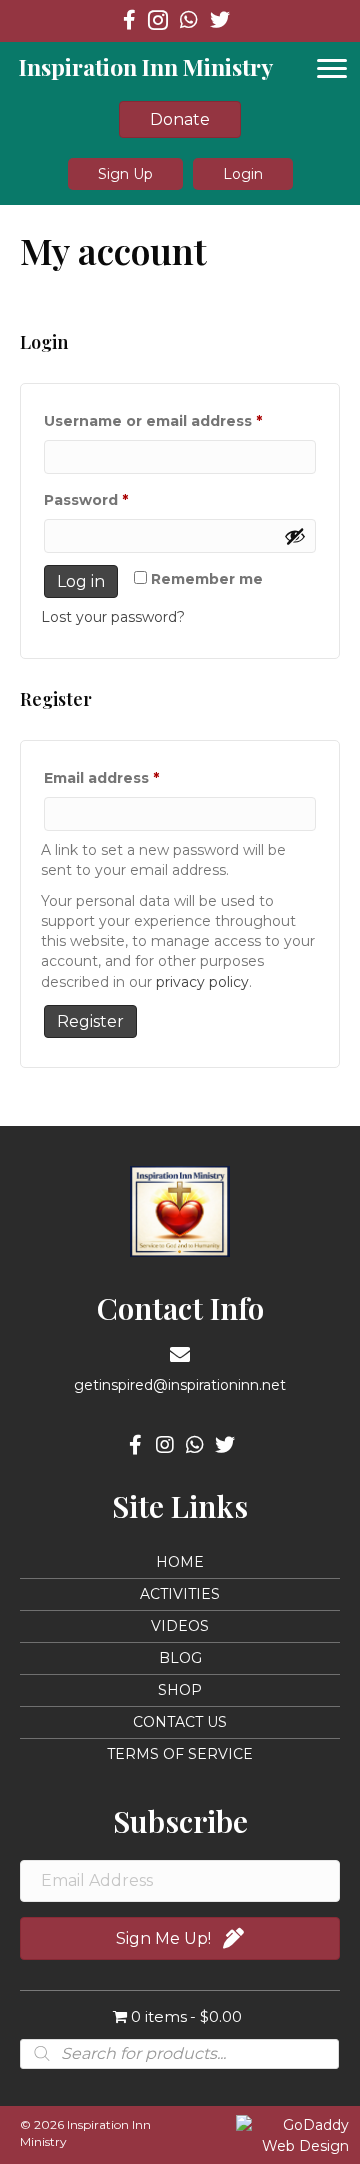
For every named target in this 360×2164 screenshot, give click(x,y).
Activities (180, 1594)
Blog (180, 1658)
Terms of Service (180, 1754)
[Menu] (332, 69)
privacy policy (202, 982)
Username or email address (180, 420)
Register (90, 1021)
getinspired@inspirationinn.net (180, 1385)
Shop (180, 1690)
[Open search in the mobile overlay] (179, 2054)
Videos (180, 1626)
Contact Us (180, 1722)
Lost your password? (113, 617)
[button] (125, 173)
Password (120, 499)
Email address (136, 777)
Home (180, 1562)
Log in (81, 581)
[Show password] (295, 536)
